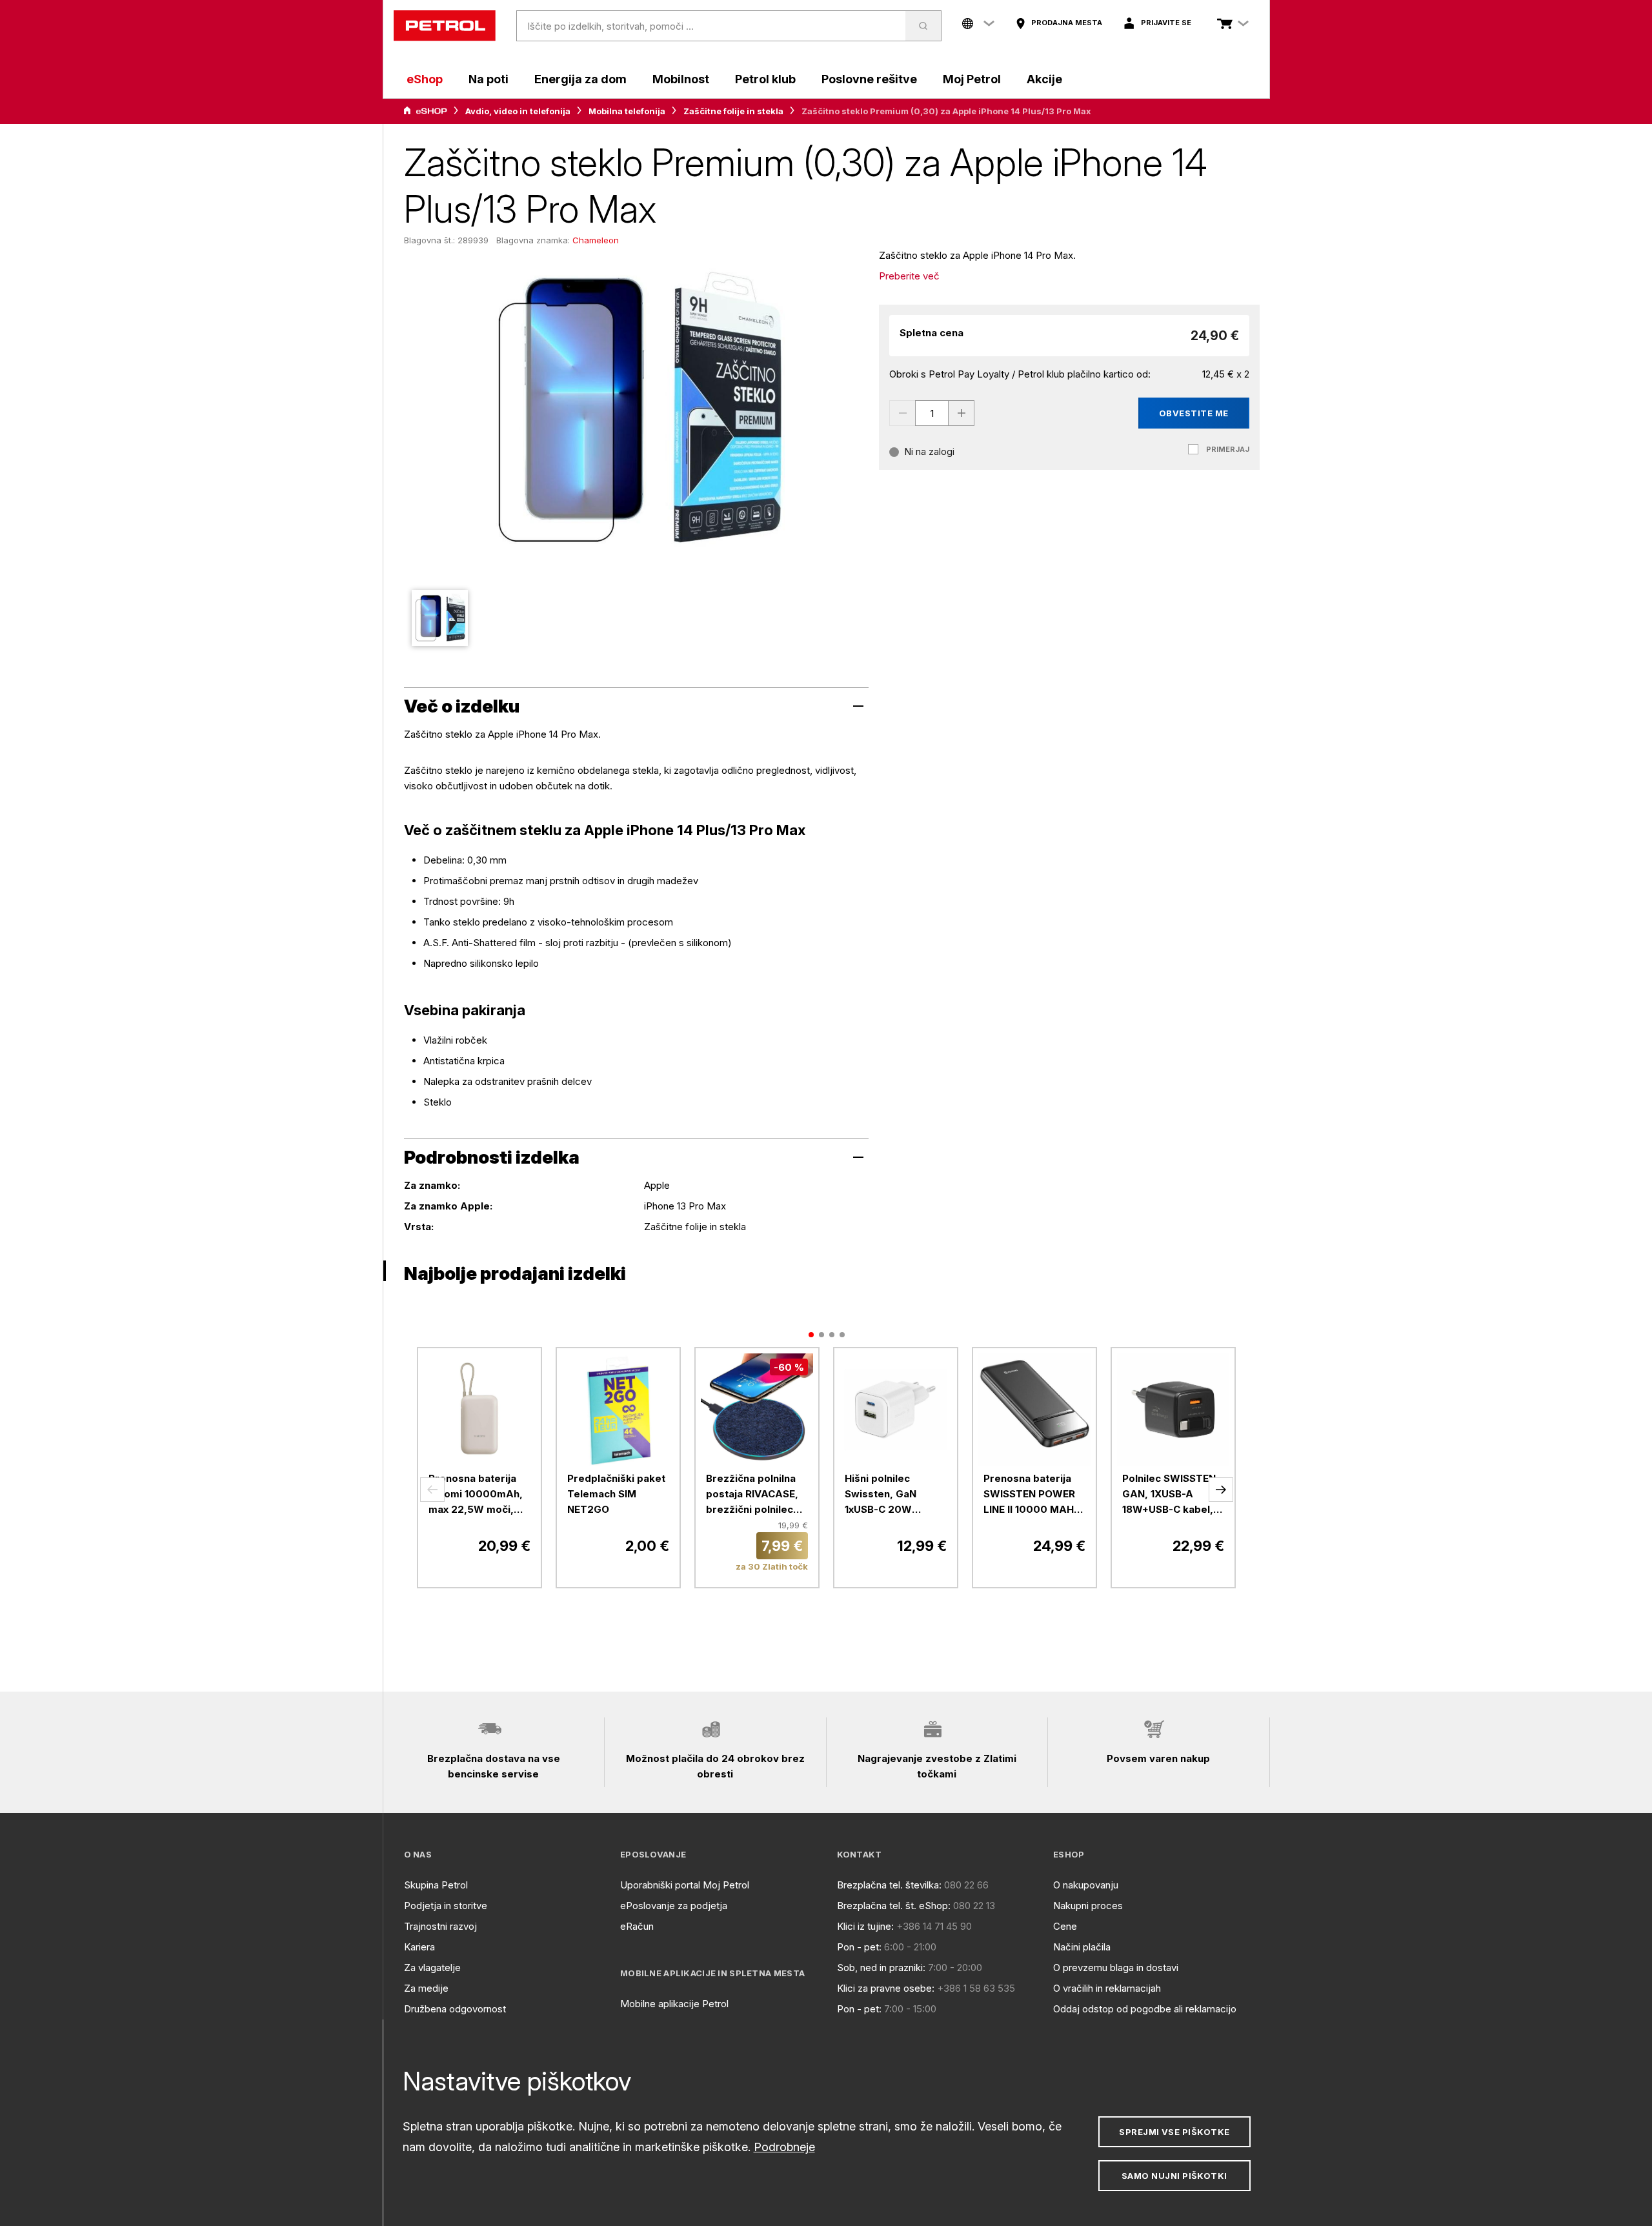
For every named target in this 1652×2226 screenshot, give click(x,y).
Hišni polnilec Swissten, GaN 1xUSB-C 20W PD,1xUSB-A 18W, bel (895, 1495)
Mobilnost (681, 79)
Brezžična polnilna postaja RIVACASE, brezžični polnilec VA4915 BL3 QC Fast (756, 1495)
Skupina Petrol (436, 1885)
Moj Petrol (972, 79)
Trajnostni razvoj (440, 1926)
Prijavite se (1166, 23)
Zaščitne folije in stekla (733, 111)
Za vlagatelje (432, 1968)
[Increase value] (962, 413)
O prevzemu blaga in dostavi (1116, 1968)
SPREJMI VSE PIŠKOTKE (1174, 2132)
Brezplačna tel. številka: (889, 1885)
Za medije (426, 1988)
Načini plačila (1082, 1947)
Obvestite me (1194, 413)
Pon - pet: (859, 1947)
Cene (1065, 1926)
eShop (425, 79)
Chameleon (596, 240)
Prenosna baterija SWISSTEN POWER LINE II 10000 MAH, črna (1030, 1495)
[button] (432, 1490)
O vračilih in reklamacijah (1107, 1988)
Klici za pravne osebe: (886, 1988)
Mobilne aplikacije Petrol (674, 2004)
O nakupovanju (1086, 1885)
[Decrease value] (902, 413)
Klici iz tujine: (865, 1926)
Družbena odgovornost (455, 2009)
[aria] (425, 111)
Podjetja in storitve (446, 1906)
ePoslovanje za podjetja (674, 1906)
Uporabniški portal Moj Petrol (685, 1885)
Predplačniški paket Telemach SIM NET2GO (616, 1494)
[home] (445, 26)
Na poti (489, 79)
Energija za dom (580, 79)
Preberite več (909, 276)
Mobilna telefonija (627, 111)
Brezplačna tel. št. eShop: (894, 1906)
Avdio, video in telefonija (518, 111)
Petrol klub (765, 79)
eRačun (637, 1926)
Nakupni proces (1088, 1906)
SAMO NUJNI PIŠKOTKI (1174, 2176)
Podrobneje (784, 2147)
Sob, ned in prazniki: (881, 1968)
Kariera (419, 1947)
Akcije (1044, 79)
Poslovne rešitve (869, 79)
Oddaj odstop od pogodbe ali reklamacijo (1145, 2009)
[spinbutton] (932, 413)
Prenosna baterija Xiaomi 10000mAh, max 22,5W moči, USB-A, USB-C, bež (476, 1495)
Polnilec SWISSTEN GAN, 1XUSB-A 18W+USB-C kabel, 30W (1169, 1495)
